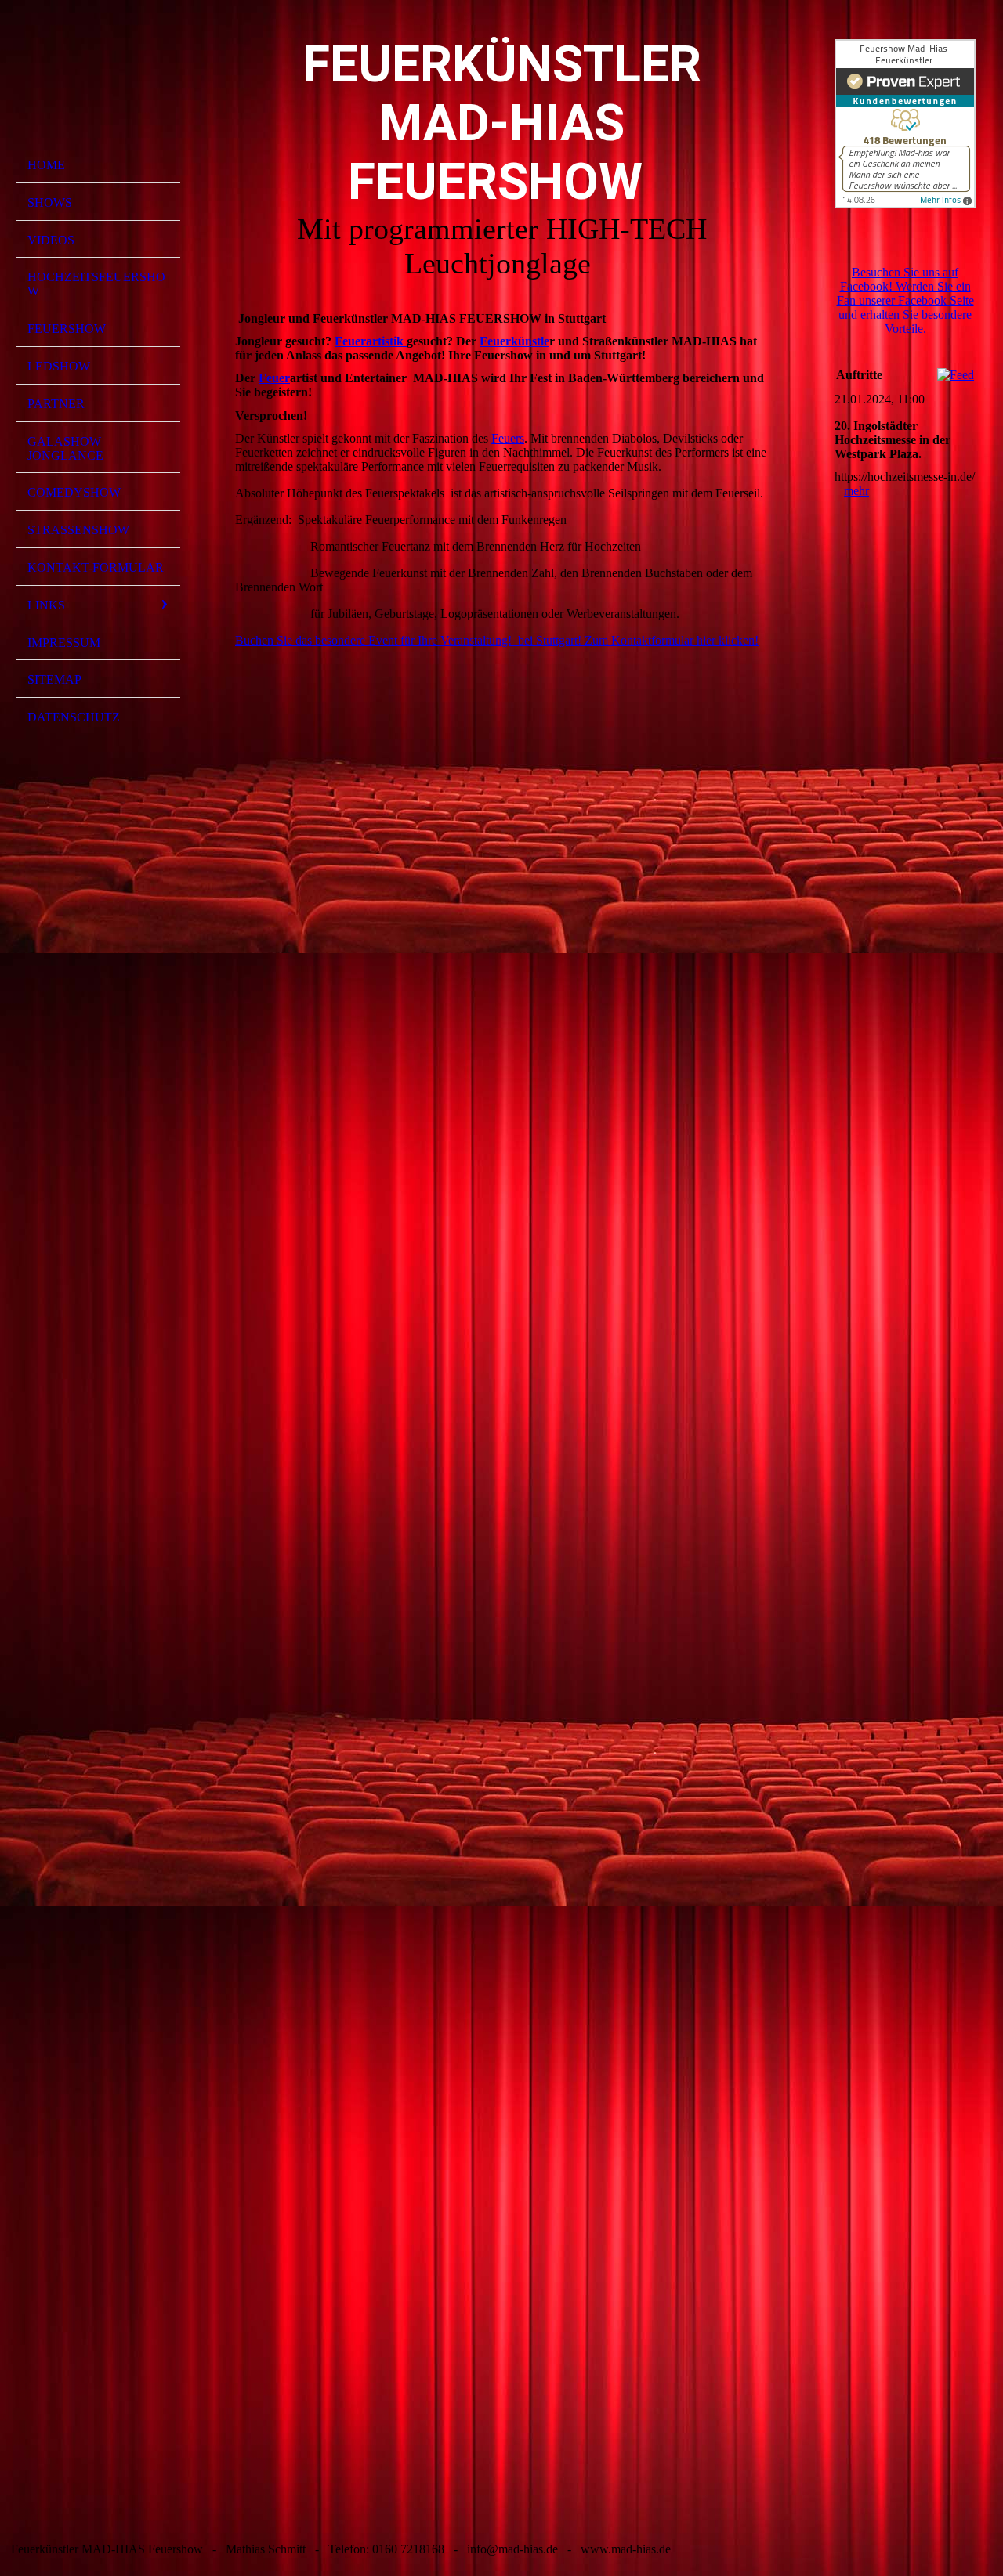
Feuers (508, 438)
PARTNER (56, 404)
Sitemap (54, 679)
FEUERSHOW (67, 329)
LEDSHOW (59, 366)
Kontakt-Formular (96, 567)
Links (46, 605)
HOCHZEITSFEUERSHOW (96, 284)
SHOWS (50, 202)
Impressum (64, 643)
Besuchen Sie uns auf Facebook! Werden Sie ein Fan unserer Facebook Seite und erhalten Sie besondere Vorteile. (905, 300)
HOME (46, 165)
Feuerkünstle (514, 341)
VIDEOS (51, 240)
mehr (856, 491)
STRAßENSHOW (78, 530)
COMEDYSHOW (74, 492)
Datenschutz (74, 717)
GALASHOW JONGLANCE (65, 448)
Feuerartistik (371, 341)
